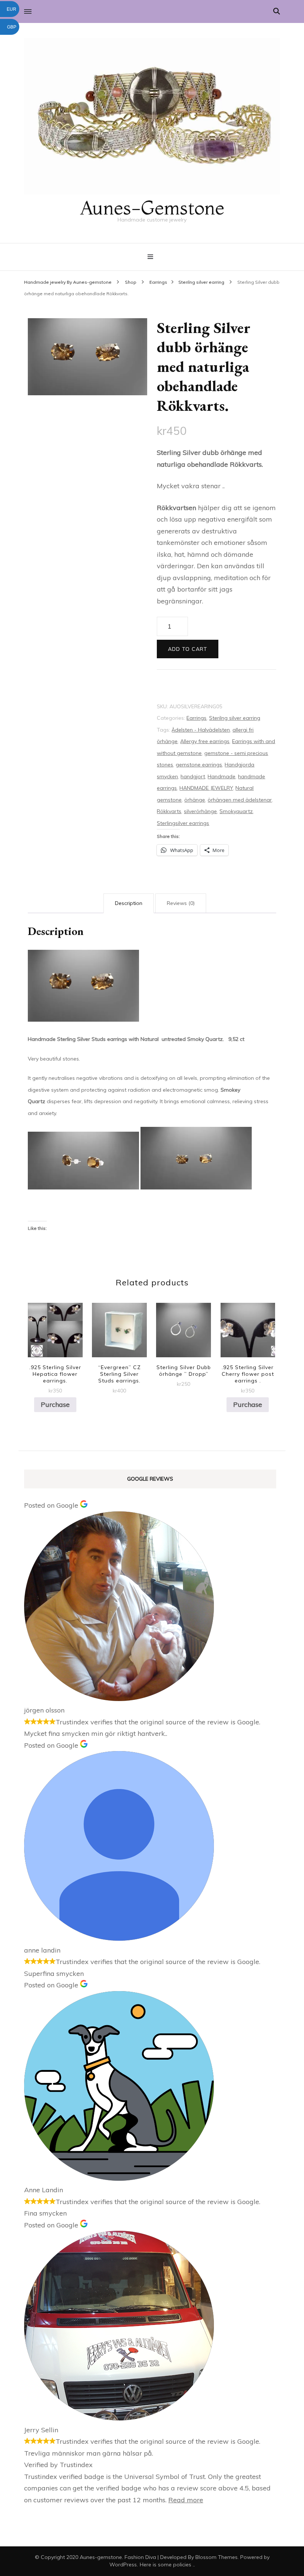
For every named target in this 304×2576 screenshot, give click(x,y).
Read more (186, 2500)
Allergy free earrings (205, 741)
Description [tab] (129, 903)
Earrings (196, 718)
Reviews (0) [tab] (181, 903)
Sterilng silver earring (235, 718)
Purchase (55, 1405)
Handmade (222, 776)
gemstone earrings (199, 765)
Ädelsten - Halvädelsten (201, 730)
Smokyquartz (236, 811)
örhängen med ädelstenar (240, 800)
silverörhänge (200, 811)
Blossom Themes (217, 2557)
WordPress (123, 2565)
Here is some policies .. (167, 2565)
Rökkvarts (169, 811)
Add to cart (188, 649)
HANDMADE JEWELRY (206, 788)
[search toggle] (277, 11)
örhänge (195, 800)
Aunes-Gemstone (152, 208)
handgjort (193, 776)
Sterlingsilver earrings (183, 823)
